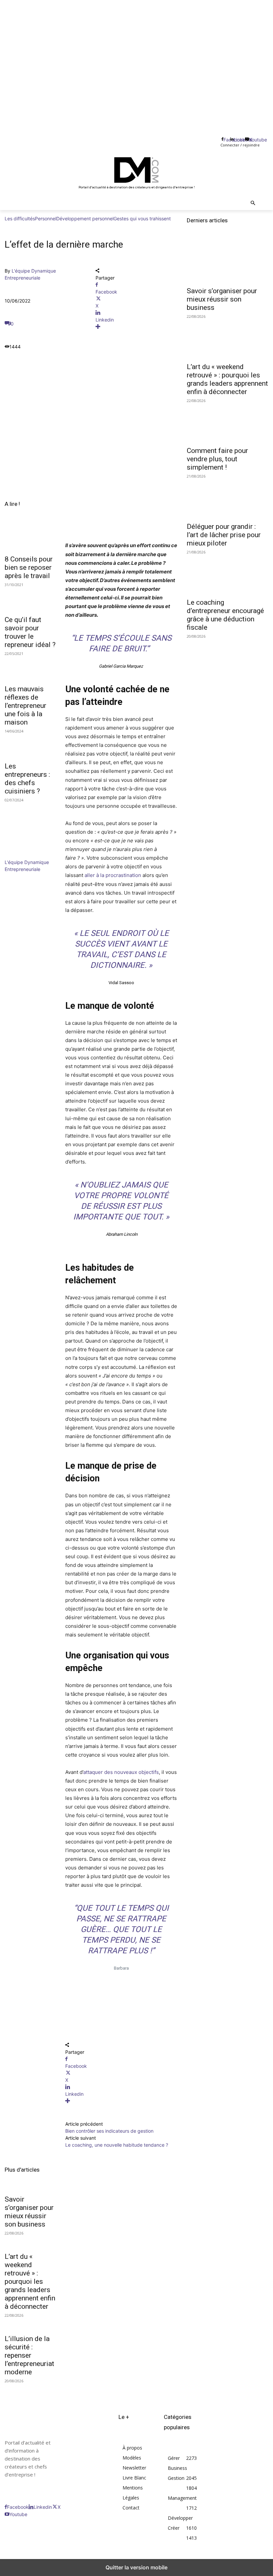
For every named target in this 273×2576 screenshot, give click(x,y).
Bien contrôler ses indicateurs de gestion (109, 2131)
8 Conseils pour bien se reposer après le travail (29, 567)
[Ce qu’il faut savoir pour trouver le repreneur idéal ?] (30, 599)
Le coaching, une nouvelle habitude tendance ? (117, 2145)
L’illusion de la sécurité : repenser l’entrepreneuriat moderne (29, 2355)
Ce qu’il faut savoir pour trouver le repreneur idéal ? (30, 632)
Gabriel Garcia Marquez (121, 666)
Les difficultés (20, 218)
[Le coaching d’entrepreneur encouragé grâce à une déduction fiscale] (228, 574)
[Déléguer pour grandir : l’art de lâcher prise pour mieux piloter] (228, 498)
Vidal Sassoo (121, 983)
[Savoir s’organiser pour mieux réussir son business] (228, 262)
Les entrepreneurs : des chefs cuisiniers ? (27, 779)
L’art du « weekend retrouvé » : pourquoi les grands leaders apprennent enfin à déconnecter (30, 2281)
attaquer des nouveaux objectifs (121, 1772)
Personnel (46, 218)
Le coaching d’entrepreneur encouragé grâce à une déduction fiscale (225, 615)
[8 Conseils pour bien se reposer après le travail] (30, 538)
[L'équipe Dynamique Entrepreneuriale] (25, 855)
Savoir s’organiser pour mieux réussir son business (29, 2212)
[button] (253, 204)
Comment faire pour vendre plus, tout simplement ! (217, 459)
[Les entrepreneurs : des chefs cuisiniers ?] (30, 745)
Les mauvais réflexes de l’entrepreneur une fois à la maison (25, 706)
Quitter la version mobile (136, 2567)
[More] (136, 327)
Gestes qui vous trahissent (142, 218)
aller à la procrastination (113, 875)
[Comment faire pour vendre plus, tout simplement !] (228, 422)
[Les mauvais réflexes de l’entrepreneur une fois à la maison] (30, 667)
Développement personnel (85, 218)
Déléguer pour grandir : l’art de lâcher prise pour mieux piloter (224, 535)
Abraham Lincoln (121, 1234)
